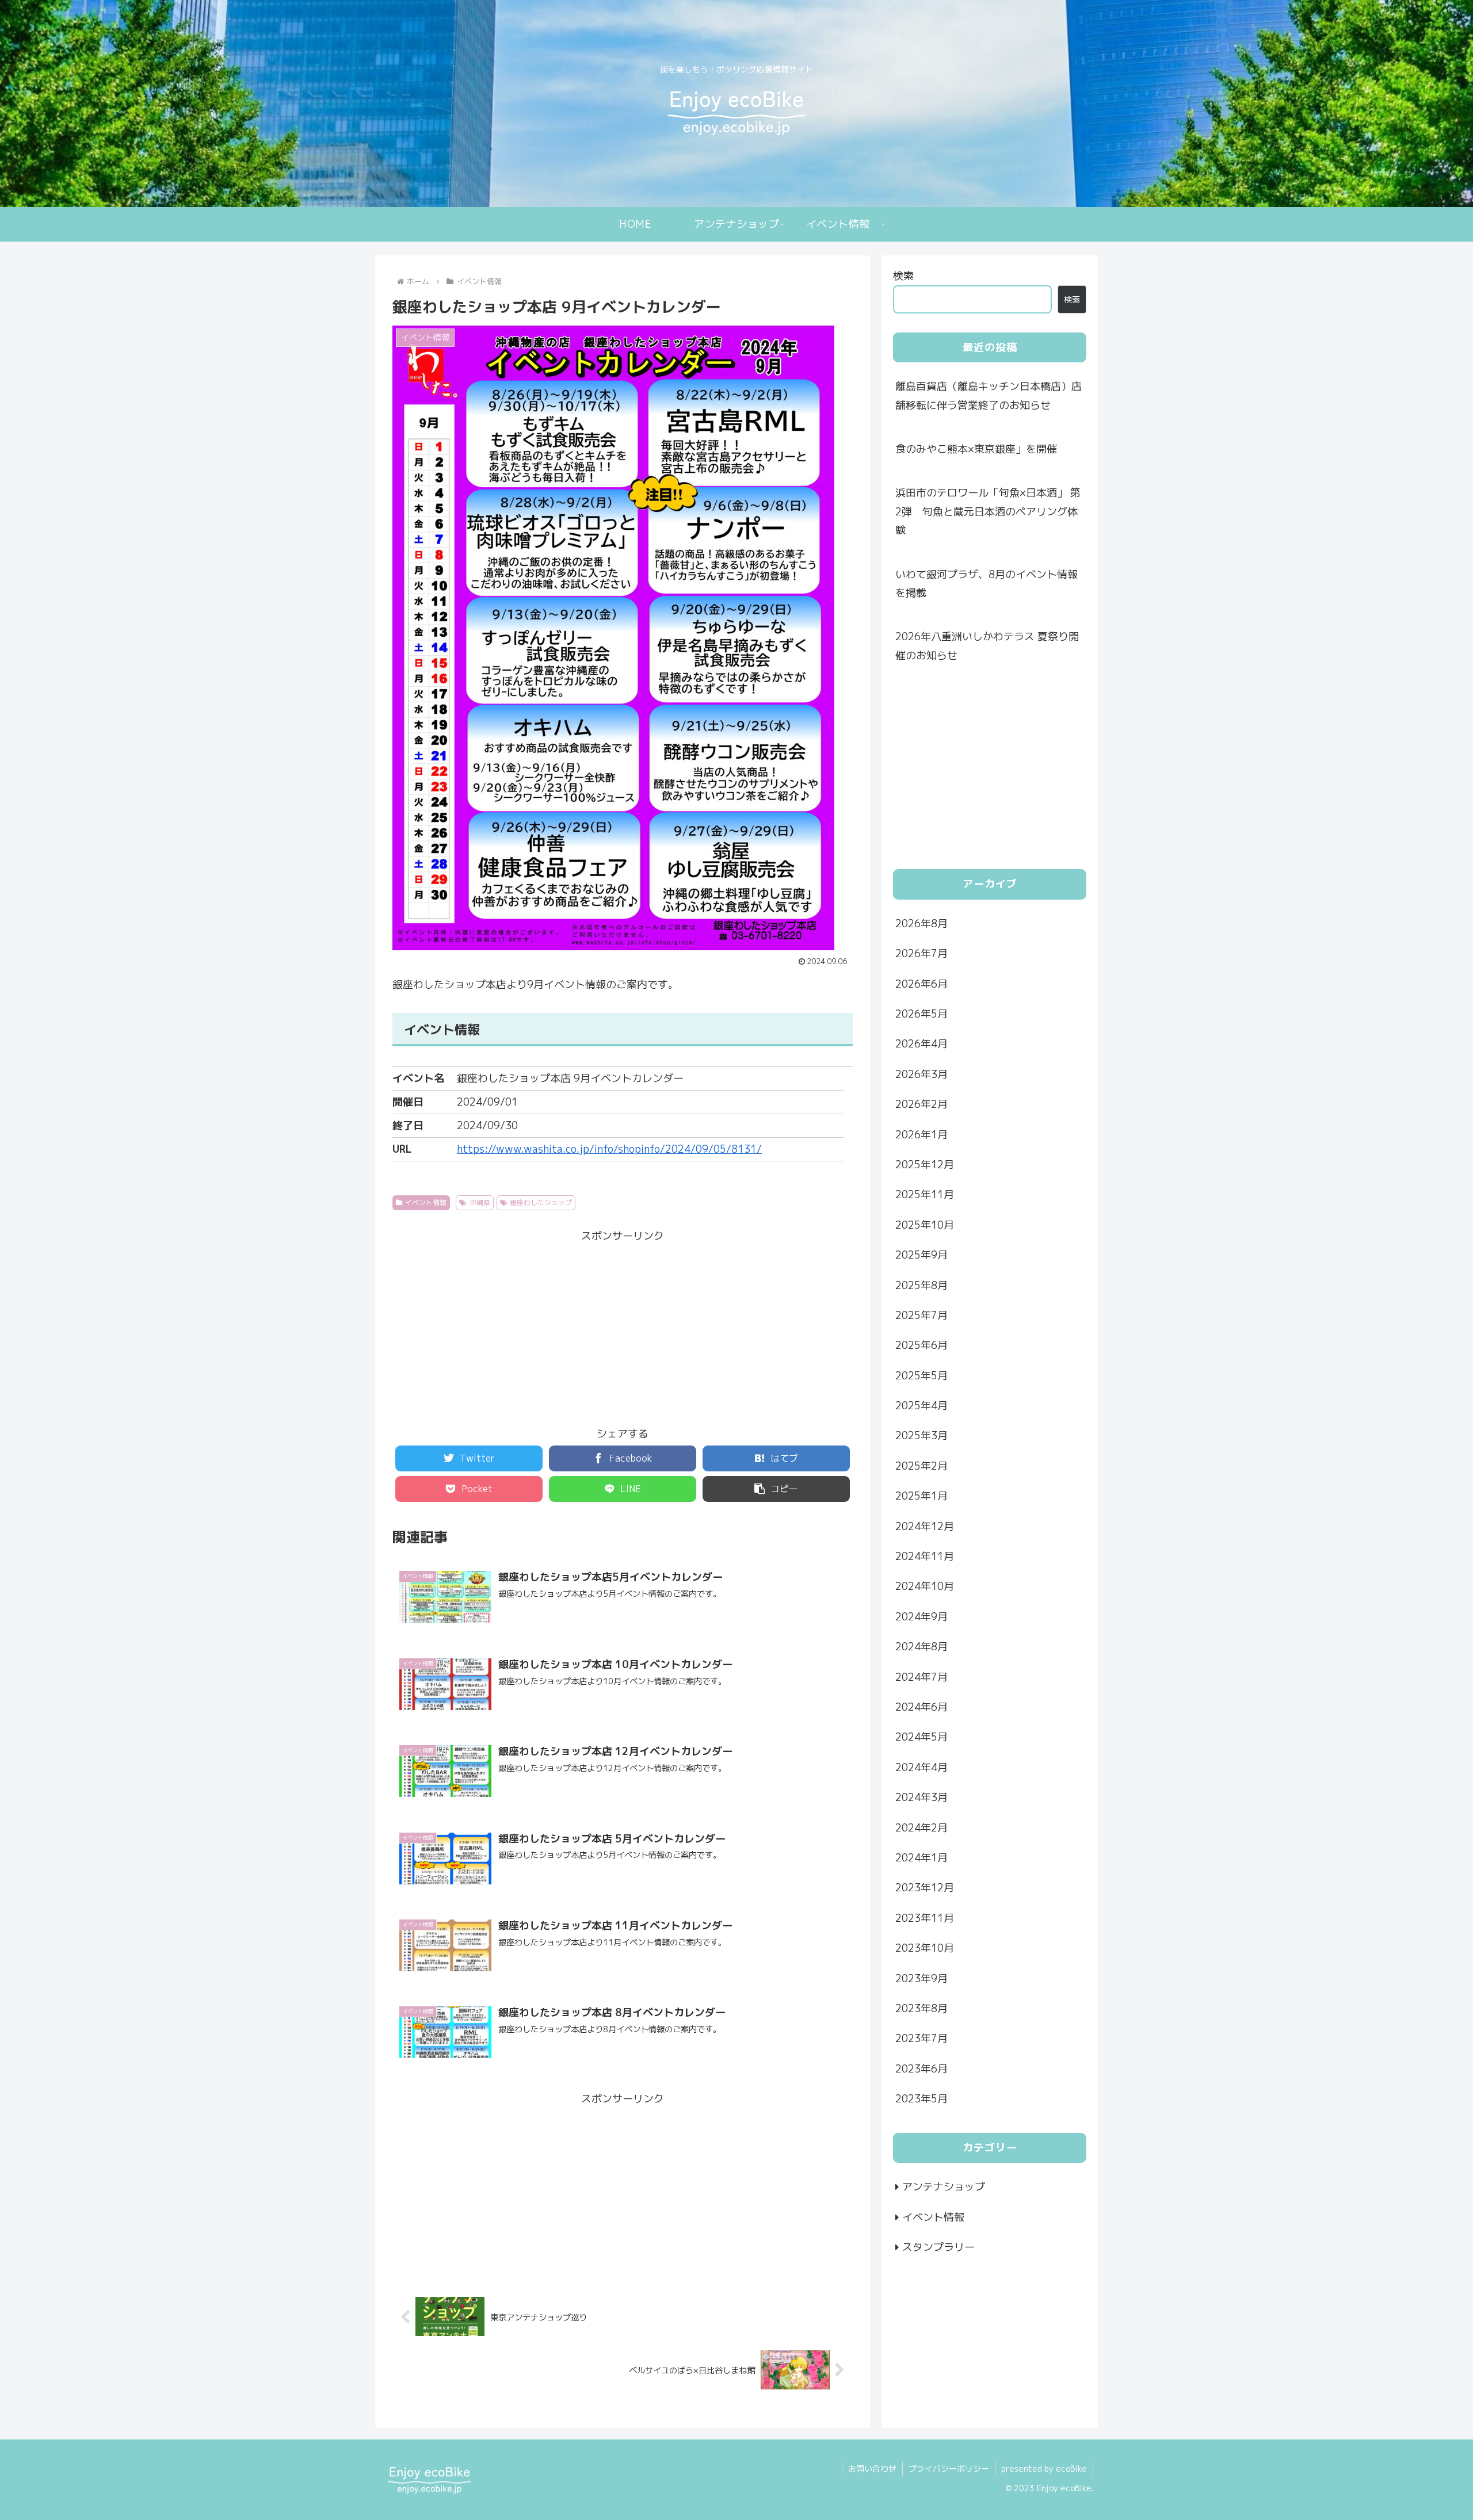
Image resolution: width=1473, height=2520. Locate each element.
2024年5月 (921, 1737)
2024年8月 (921, 1647)
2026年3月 (921, 1074)
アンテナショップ (944, 2187)
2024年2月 (921, 1827)
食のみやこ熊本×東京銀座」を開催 (976, 449)
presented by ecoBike (1044, 2469)
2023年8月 (921, 2008)
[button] (776, 1489)
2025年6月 (921, 1345)
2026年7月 (921, 953)
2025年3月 (921, 1435)
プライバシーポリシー (949, 2469)
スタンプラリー (938, 2246)
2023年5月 (921, 2098)
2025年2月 (921, 1465)
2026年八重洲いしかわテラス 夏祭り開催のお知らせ (987, 646)
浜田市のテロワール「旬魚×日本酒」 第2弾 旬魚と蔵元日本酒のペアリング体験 (988, 511)
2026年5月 (921, 1013)
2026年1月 (921, 1134)
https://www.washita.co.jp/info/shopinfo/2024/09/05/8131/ (609, 1149)
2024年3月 (921, 1797)
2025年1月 (921, 1496)
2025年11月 (925, 1194)
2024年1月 (921, 1857)
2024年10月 (925, 1586)
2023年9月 (921, 1978)
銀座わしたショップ (541, 1202)
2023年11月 (925, 1917)
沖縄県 (480, 1202)
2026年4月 (921, 1044)
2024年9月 (921, 1616)
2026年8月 (921, 923)
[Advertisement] (623, 1326)
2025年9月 (921, 1255)
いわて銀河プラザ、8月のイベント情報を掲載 (987, 584)
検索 (903, 276)
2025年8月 (921, 1285)
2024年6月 (921, 1706)
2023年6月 (921, 2068)
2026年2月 (921, 1104)
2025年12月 (925, 1164)
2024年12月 (925, 1526)
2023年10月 (925, 1948)
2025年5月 (921, 1375)
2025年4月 (921, 1406)
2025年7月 (921, 1315)
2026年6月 (921, 983)
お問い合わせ (872, 2469)
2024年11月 (925, 1556)
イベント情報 (426, 1202)
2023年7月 (921, 2038)
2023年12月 (925, 1888)
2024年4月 (921, 1767)
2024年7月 (921, 1676)
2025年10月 (925, 1224)
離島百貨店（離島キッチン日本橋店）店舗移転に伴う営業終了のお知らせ (989, 395)
